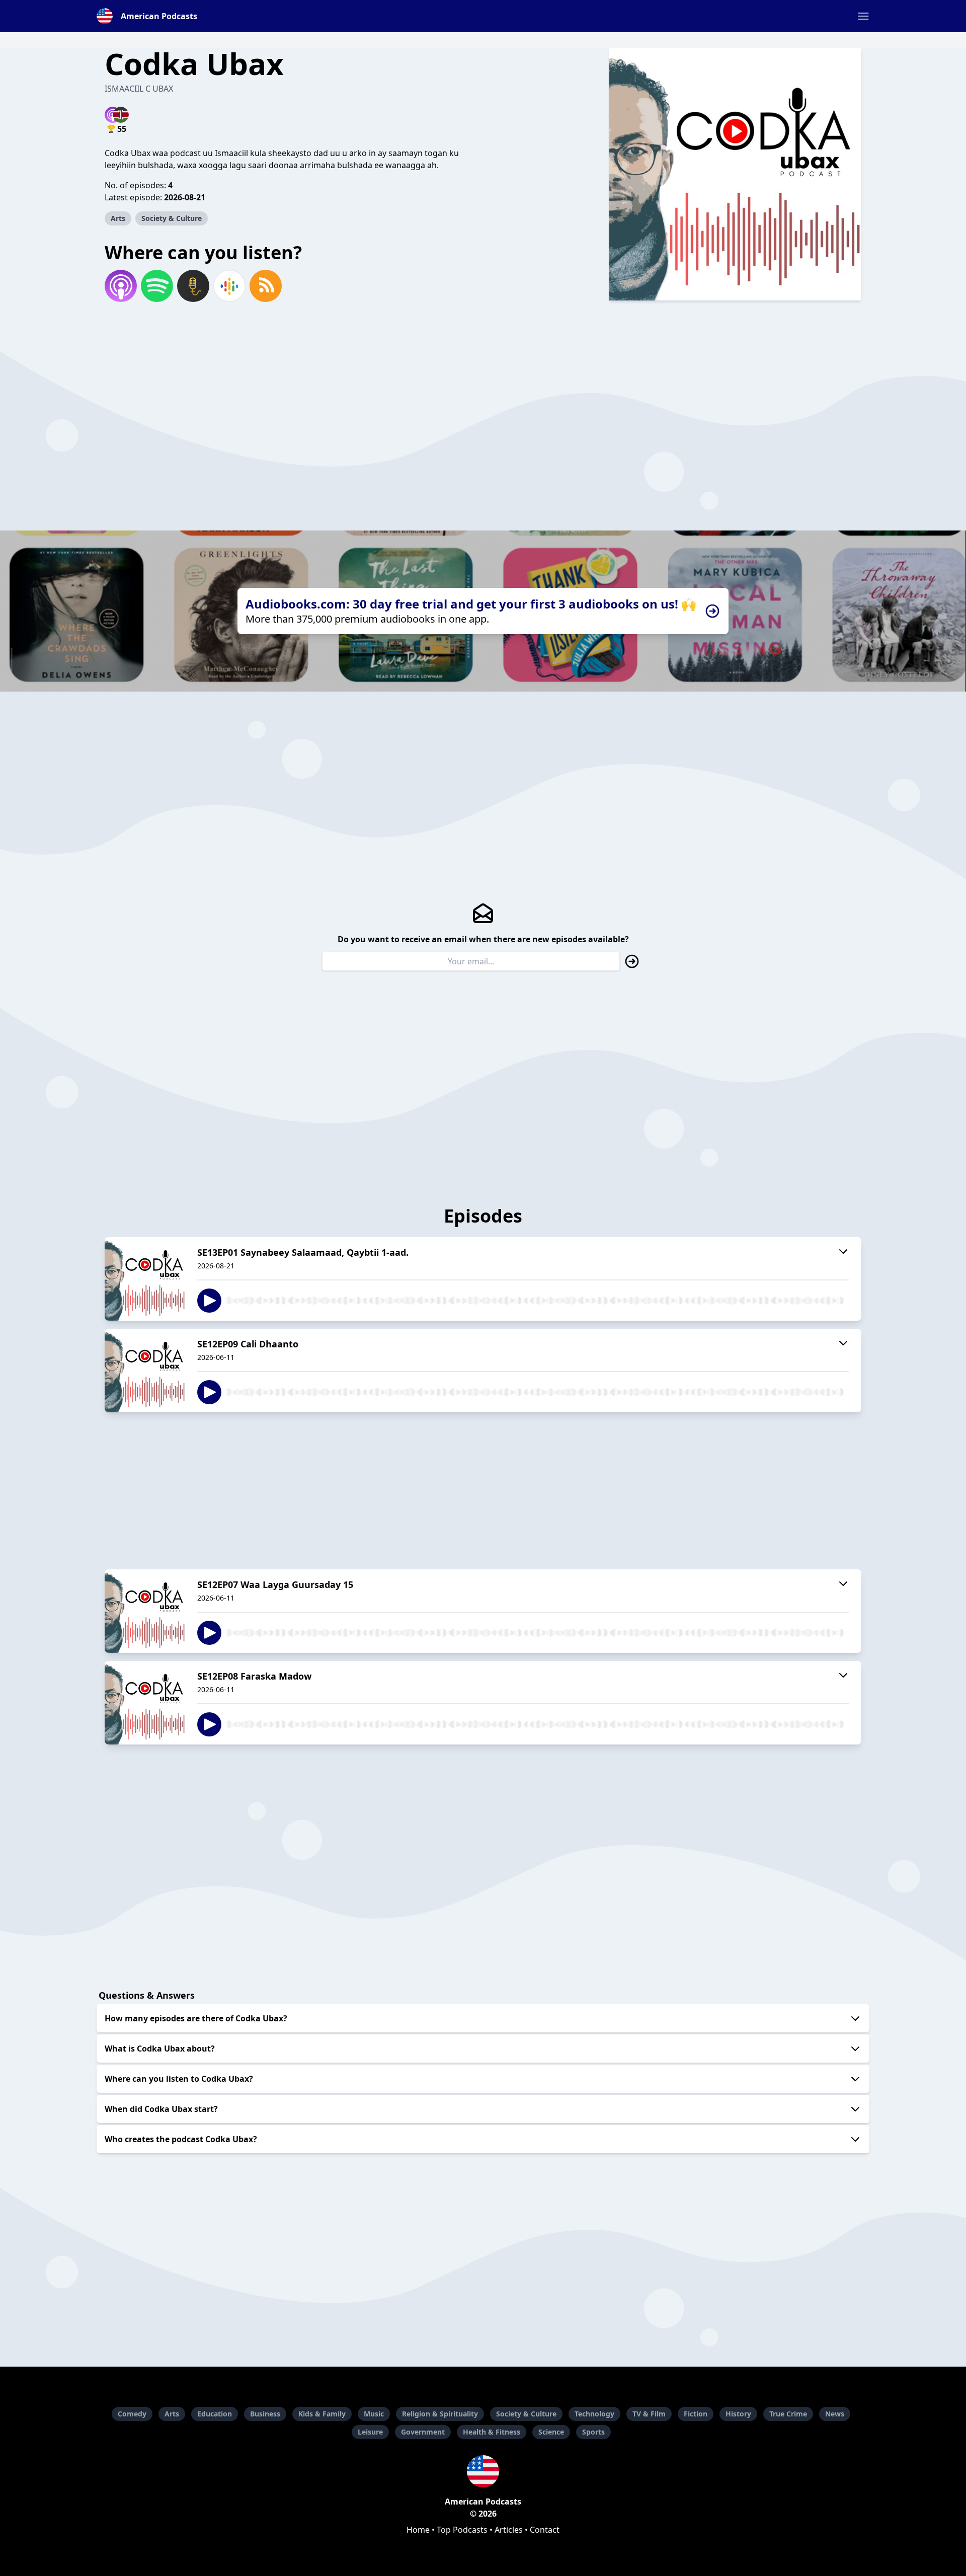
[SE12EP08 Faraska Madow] (145, 1703)
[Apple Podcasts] (121, 286)
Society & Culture (172, 218)
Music (374, 2414)
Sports (593, 2432)
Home (418, 2530)
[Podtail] (193, 286)
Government (423, 2432)
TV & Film (649, 2414)
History (738, 2414)
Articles (509, 2530)
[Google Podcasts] (229, 286)
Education (215, 2414)
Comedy (132, 2414)
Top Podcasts (462, 2530)
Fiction (696, 2414)
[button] (863, 16)
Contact (545, 2530)
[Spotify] (157, 286)
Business (265, 2414)
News (835, 2414)
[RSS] (266, 286)
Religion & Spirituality (440, 2414)
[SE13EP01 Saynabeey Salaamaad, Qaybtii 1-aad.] (145, 1279)
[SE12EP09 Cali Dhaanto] (145, 1371)
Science (551, 2432)
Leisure (370, 2432)
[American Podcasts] (483, 2471)
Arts (118, 218)
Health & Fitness (492, 2432)
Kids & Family (322, 2414)
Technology (594, 2414)
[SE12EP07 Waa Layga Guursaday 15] (145, 1611)
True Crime (788, 2414)
